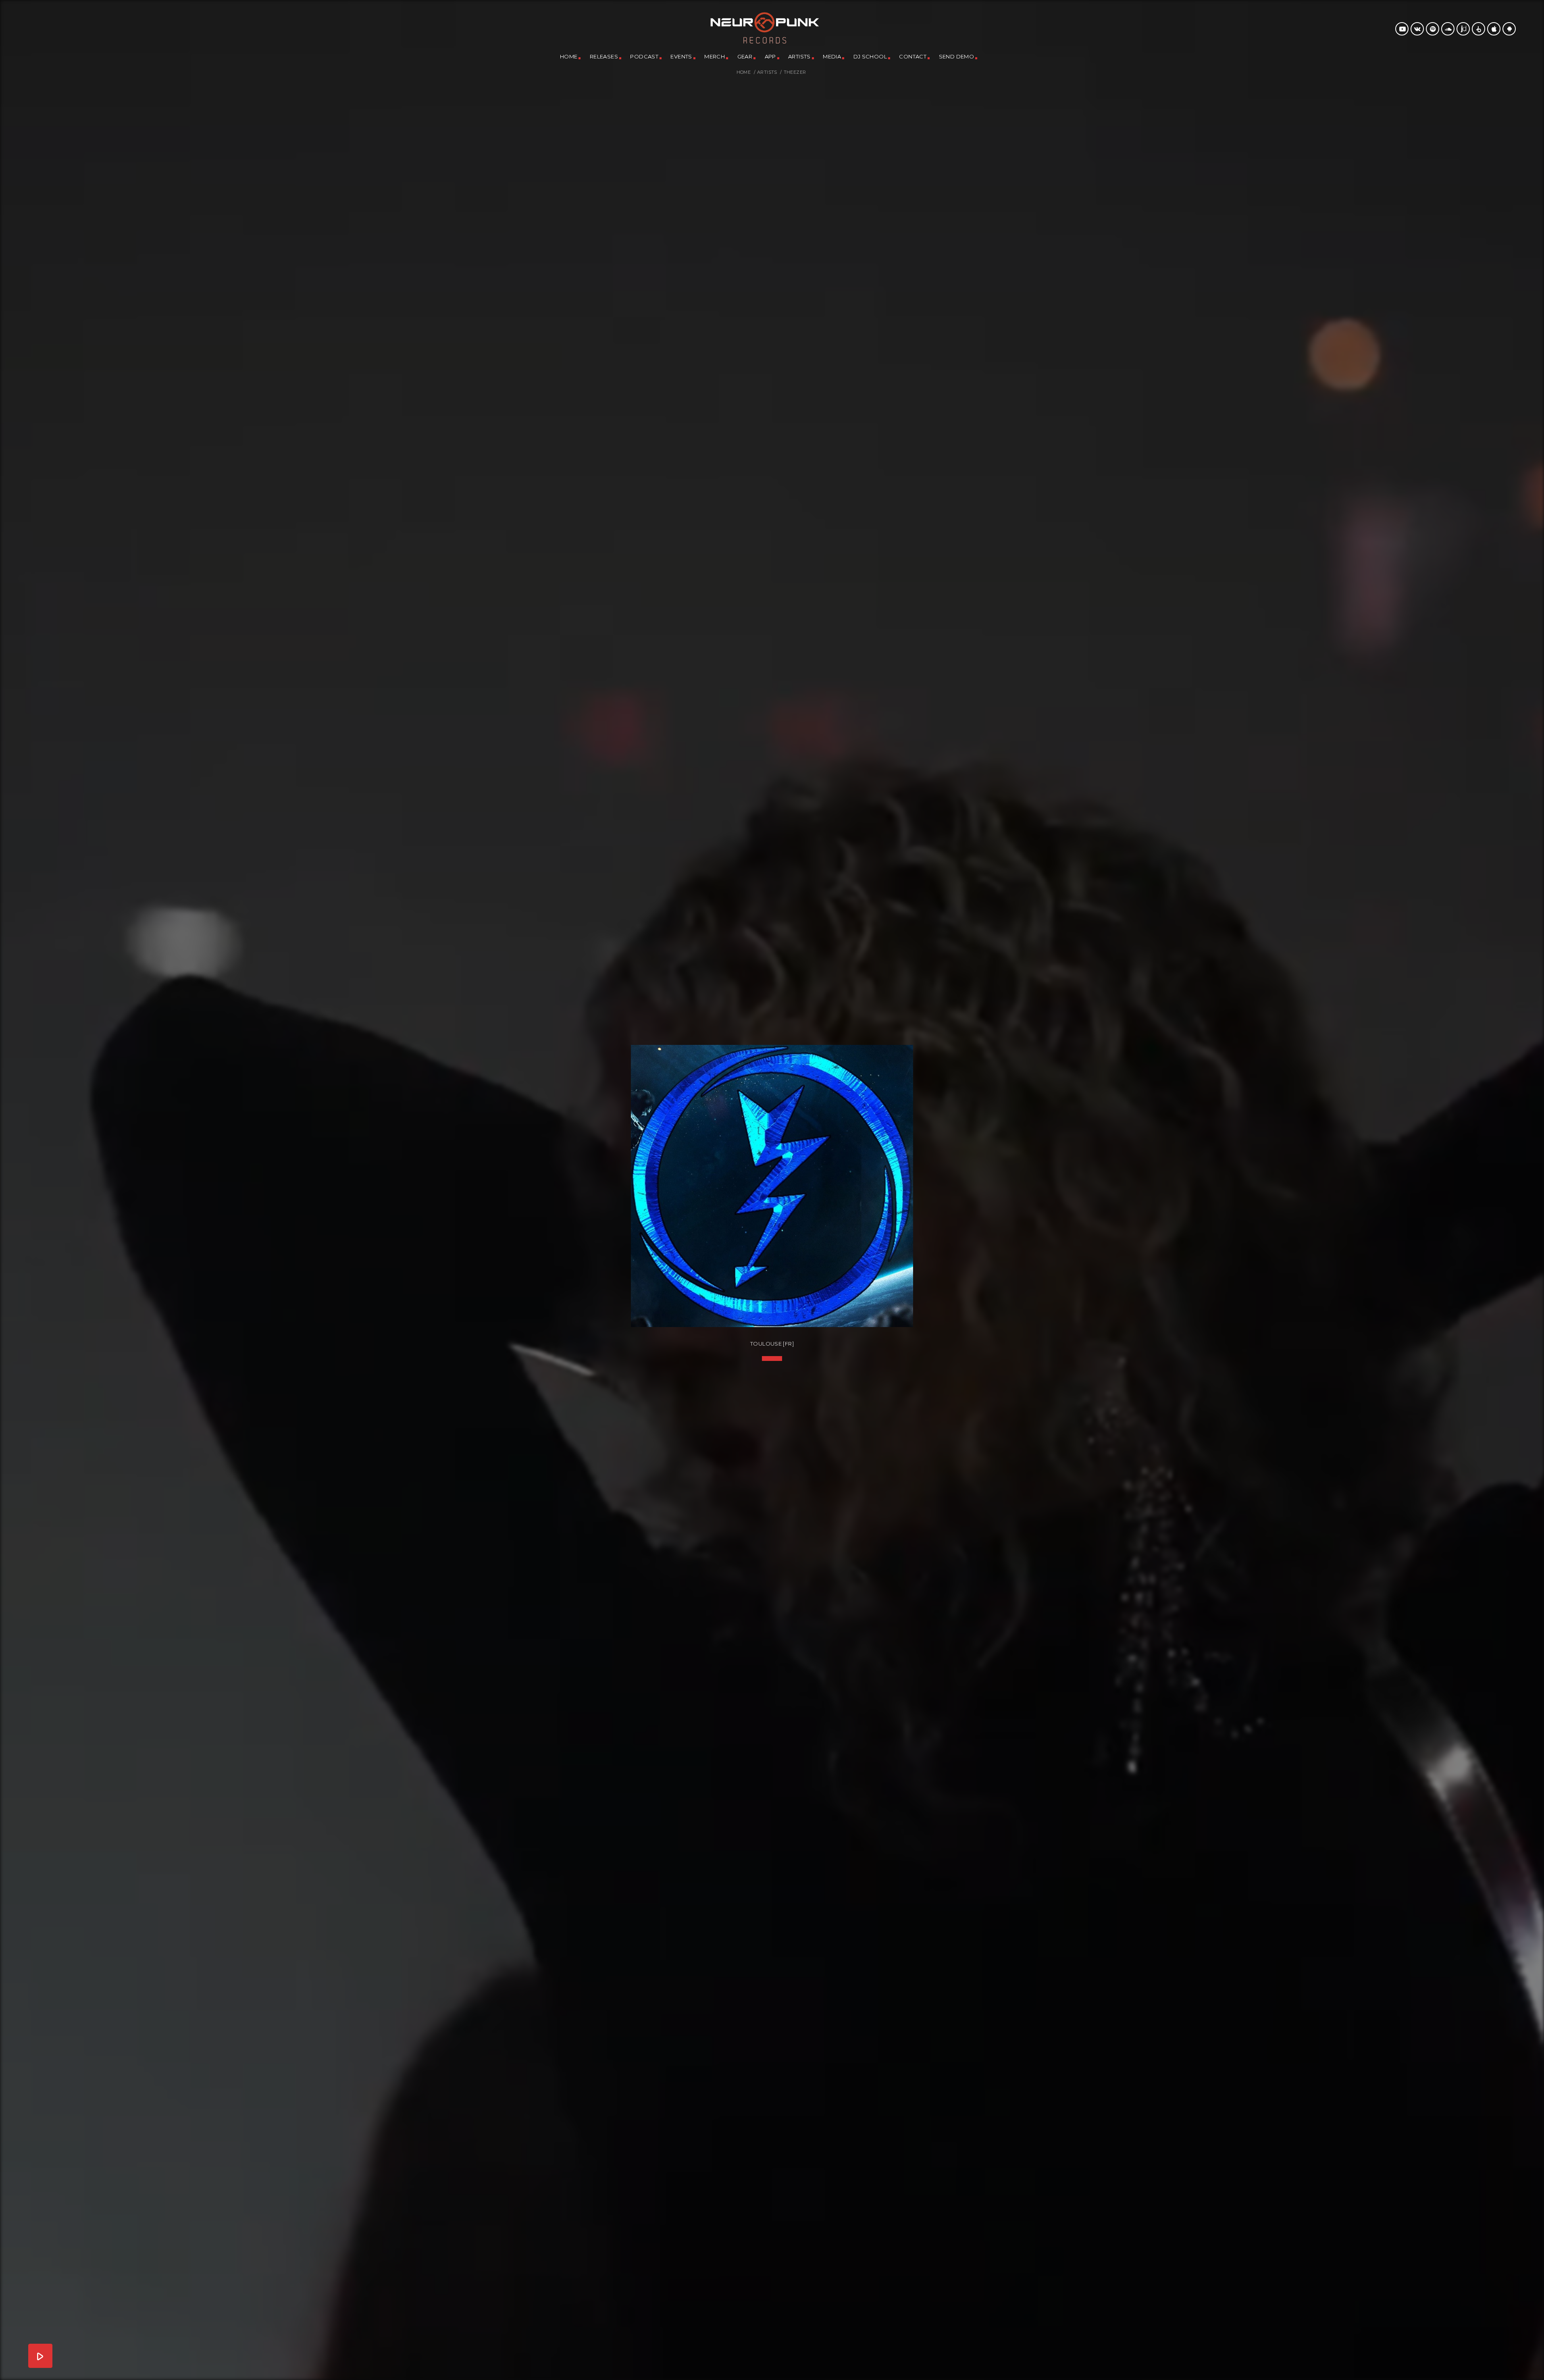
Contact (913, 56)
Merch (715, 56)
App (770, 56)
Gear (745, 56)
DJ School (870, 56)
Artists (799, 56)
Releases (604, 56)
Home (569, 56)
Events (681, 56)
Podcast (644, 56)
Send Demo (957, 56)
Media (832, 56)
